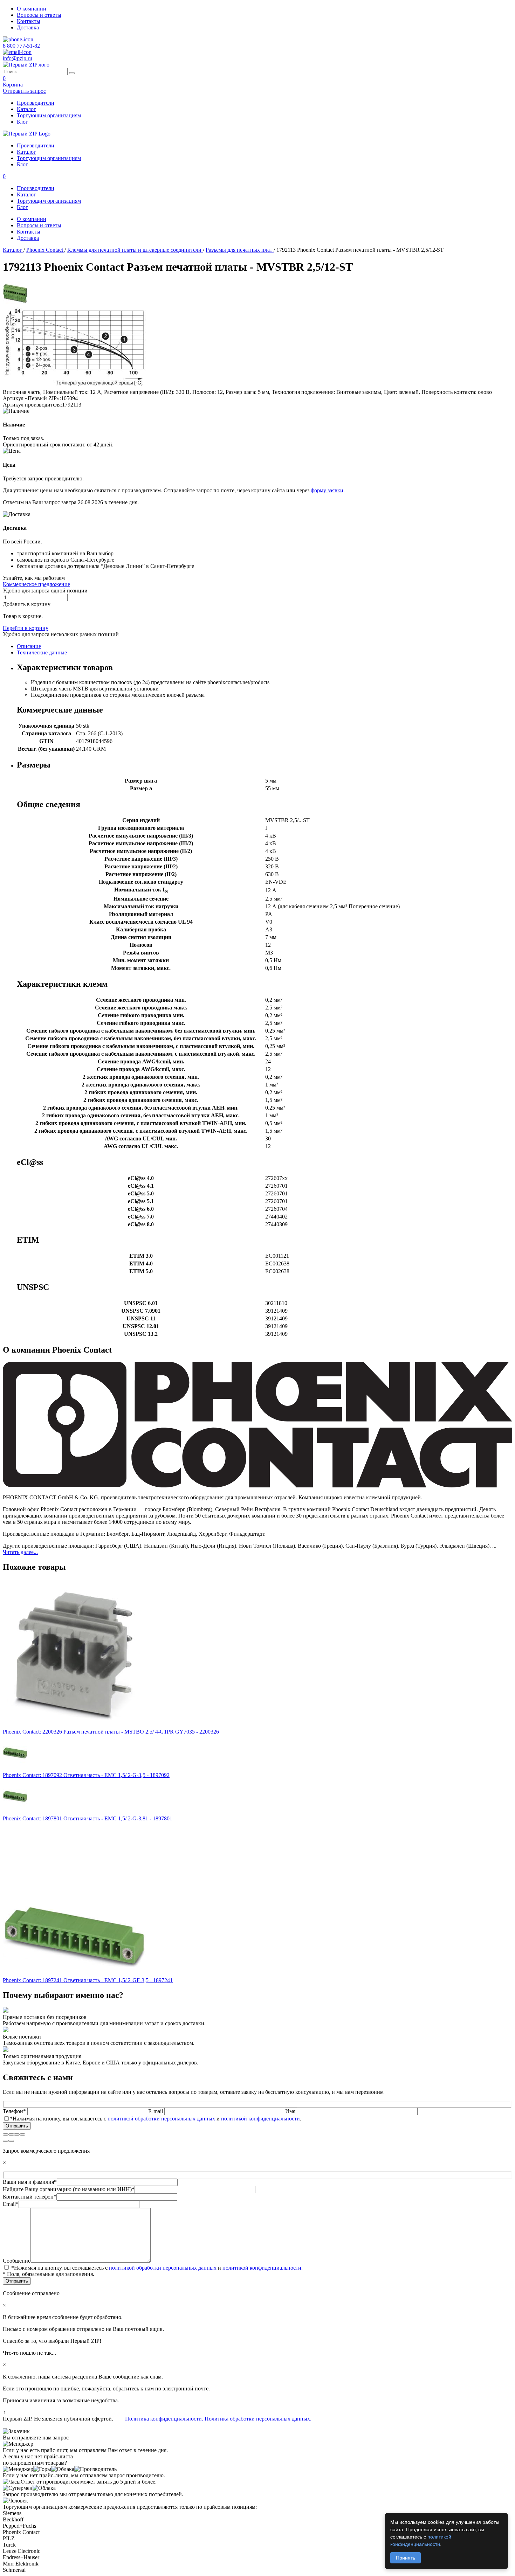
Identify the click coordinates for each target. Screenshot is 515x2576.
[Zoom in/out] (22, 2134)
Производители (36, 103)
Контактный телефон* (30, 2197)
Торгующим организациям (49, 115)
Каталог (26, 109)
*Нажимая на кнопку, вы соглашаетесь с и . (156, 2119)
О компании (32, 9)
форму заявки (327, 490)
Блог (22, 122)
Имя (291, 2111)
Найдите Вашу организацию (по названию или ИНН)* (69, 2189)
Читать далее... (20, 1552)
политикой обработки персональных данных (161, 2119)
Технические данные (42, 652)
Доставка (28, 27)
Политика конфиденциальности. (164, 2419)
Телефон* (15, 2111)
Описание (29, 646)
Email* (11, 2204)
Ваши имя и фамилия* (30, 2182)
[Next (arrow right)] (11, 2141)
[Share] (11, 2134)
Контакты (29, 21)
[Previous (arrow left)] (6, 2141)
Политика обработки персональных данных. (258, 2419)
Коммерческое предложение (36, 584)
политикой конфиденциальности (260, 2119)
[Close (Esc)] (6, 2134)
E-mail (156, 2111)
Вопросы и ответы (39, 15)
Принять (406, 2558)
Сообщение (17, 2261)
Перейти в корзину (26, 628)
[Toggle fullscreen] (17, 2134)
